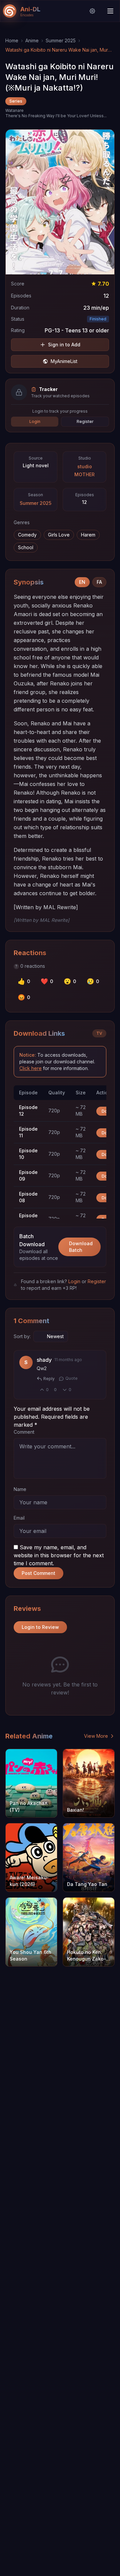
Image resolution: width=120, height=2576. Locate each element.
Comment (24, 1432)
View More (96, 1736)
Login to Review (40, 1627)
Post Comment (38, 1573)
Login (35, 421)
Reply (49, 1379)
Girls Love (59, 535)
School (26, 547)
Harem (88, 535)
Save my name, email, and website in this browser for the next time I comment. (59, 1555)
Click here (30, 1068)
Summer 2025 (61, 40)
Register (85, 421)
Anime (32, 40)
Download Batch (81, 1247)
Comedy (27, 535)
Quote (71, 1378)
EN (82, 582)
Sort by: (22, 1336)
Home (12, 40)
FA (99, 582)
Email (19, 1518)
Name (20, 1489)
